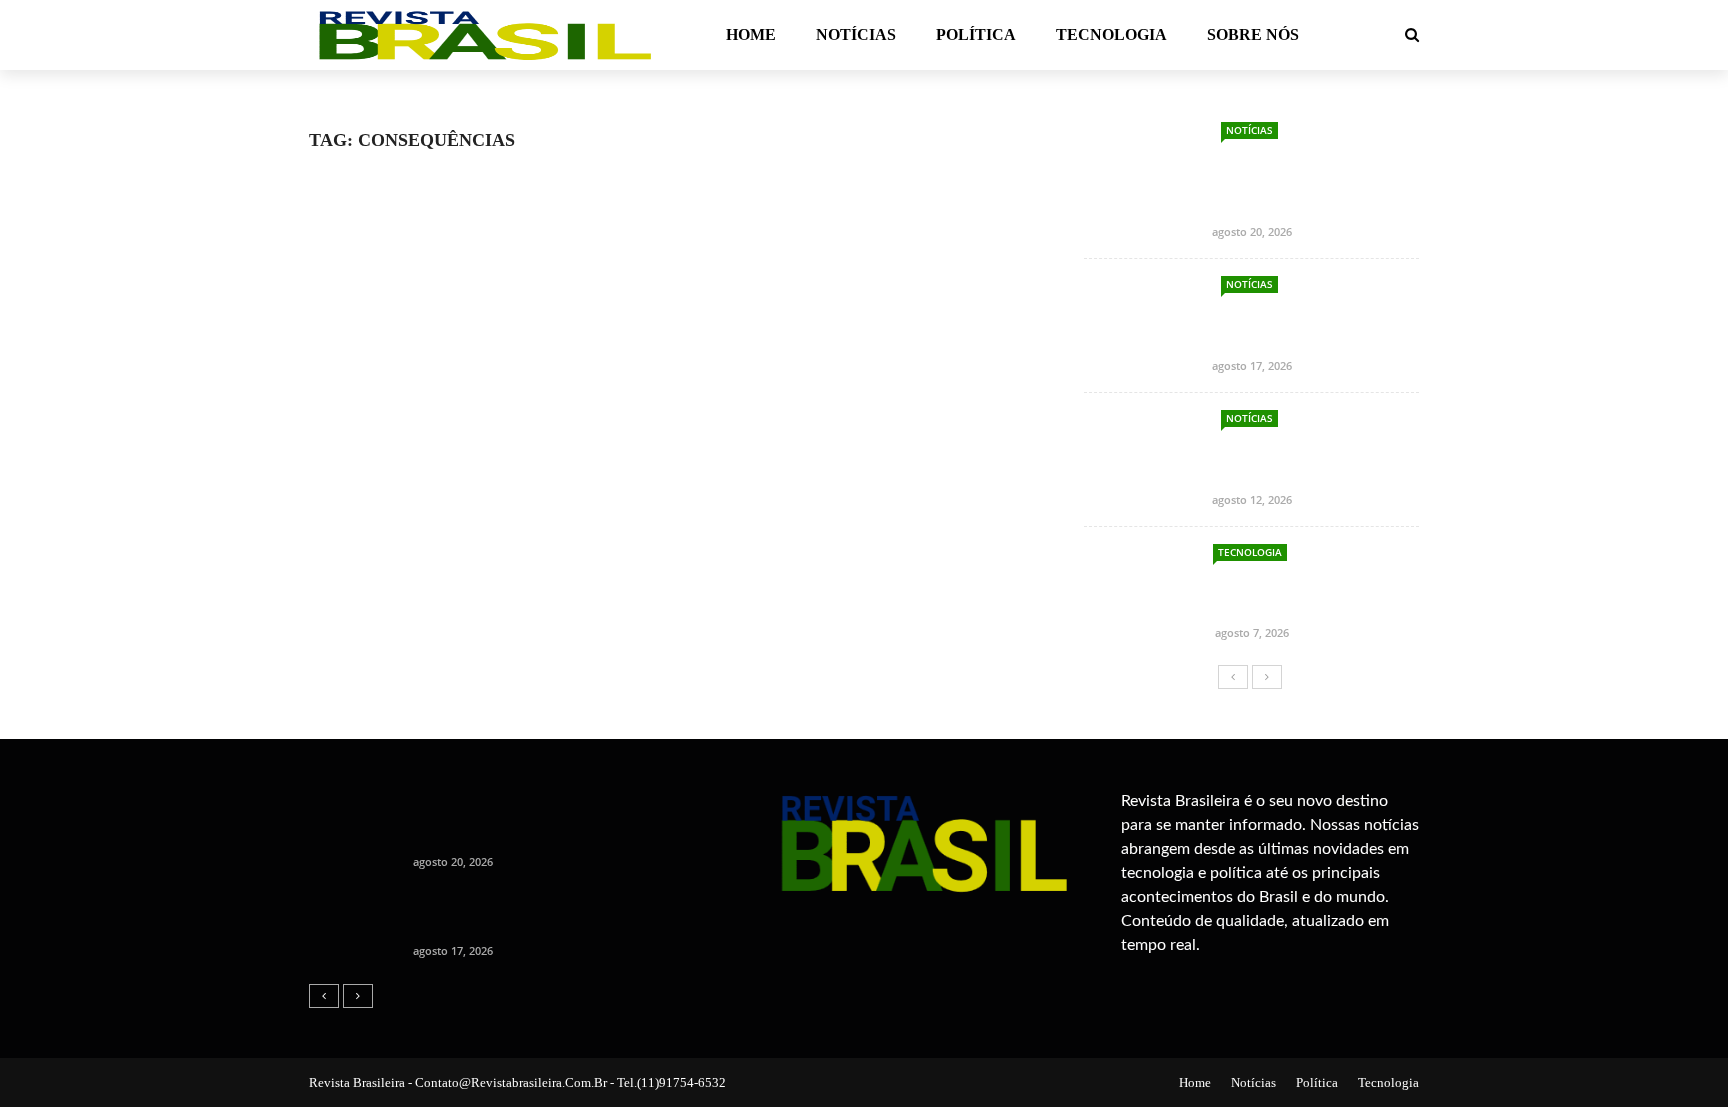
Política (976, 34)
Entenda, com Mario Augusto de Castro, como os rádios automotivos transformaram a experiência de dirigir (1252, 182)
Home (751, 34)
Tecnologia (1111, 34)
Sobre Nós (1253, 34)
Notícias (856, 34)
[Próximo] (1267, 677)
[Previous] (1233, 677)
